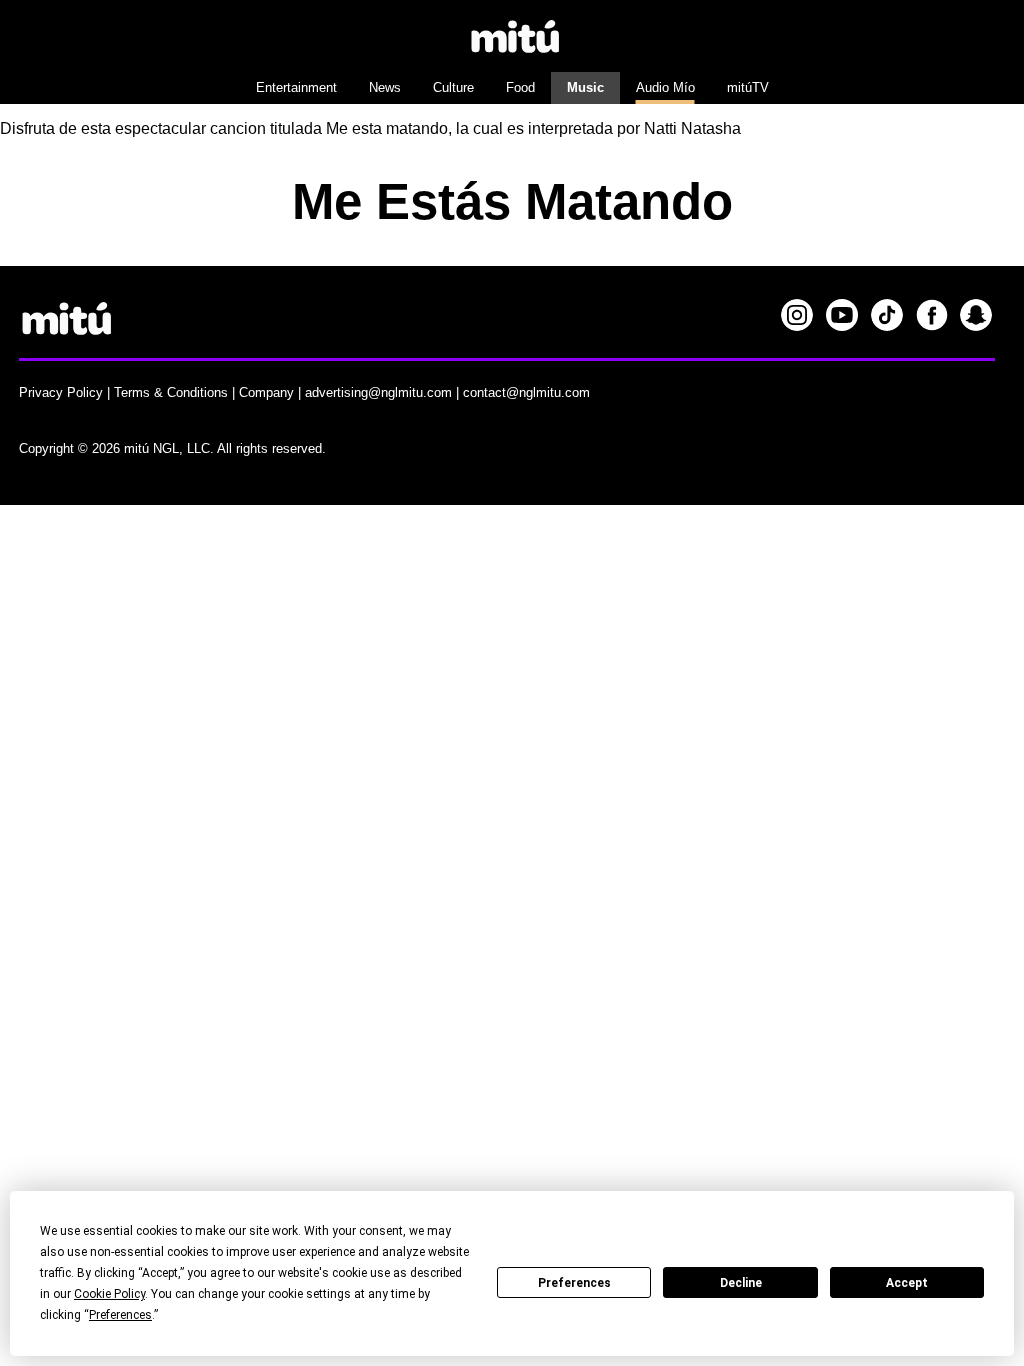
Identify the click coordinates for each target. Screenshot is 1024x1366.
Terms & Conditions (171, 392)
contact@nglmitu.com (526, 392)
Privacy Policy (61, 392)
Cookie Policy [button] (109, 1294)
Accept (907, 1283)
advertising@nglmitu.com (378, 392)
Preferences (574, 1283)
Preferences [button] (120, 1315)
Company (266, 392)
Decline (741, 1283)
